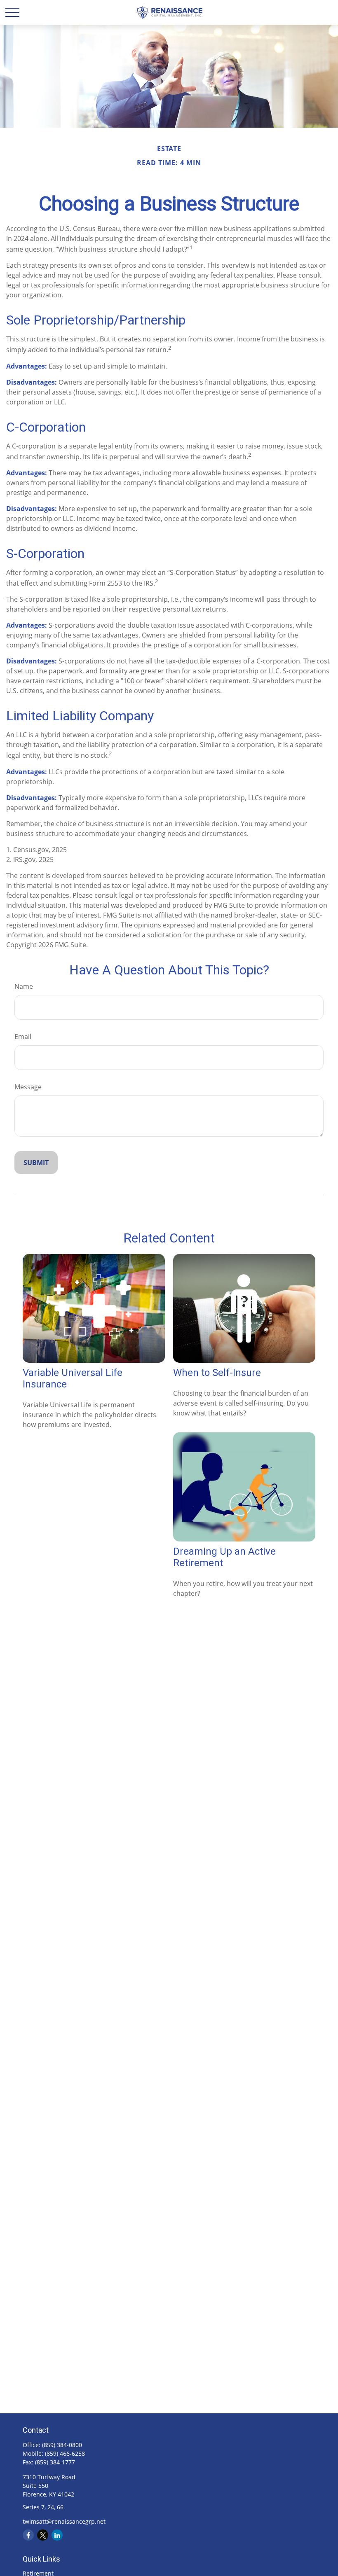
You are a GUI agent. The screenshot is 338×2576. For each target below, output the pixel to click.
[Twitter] (43, 2535)
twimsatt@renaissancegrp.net (64, 2521)
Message (28, 1087)
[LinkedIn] (57, 2535)
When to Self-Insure (217, 1373)
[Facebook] (28, 2535)
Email (23, 1037)
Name (24, 986)
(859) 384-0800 (62, 2445)
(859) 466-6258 (65, 2453)
